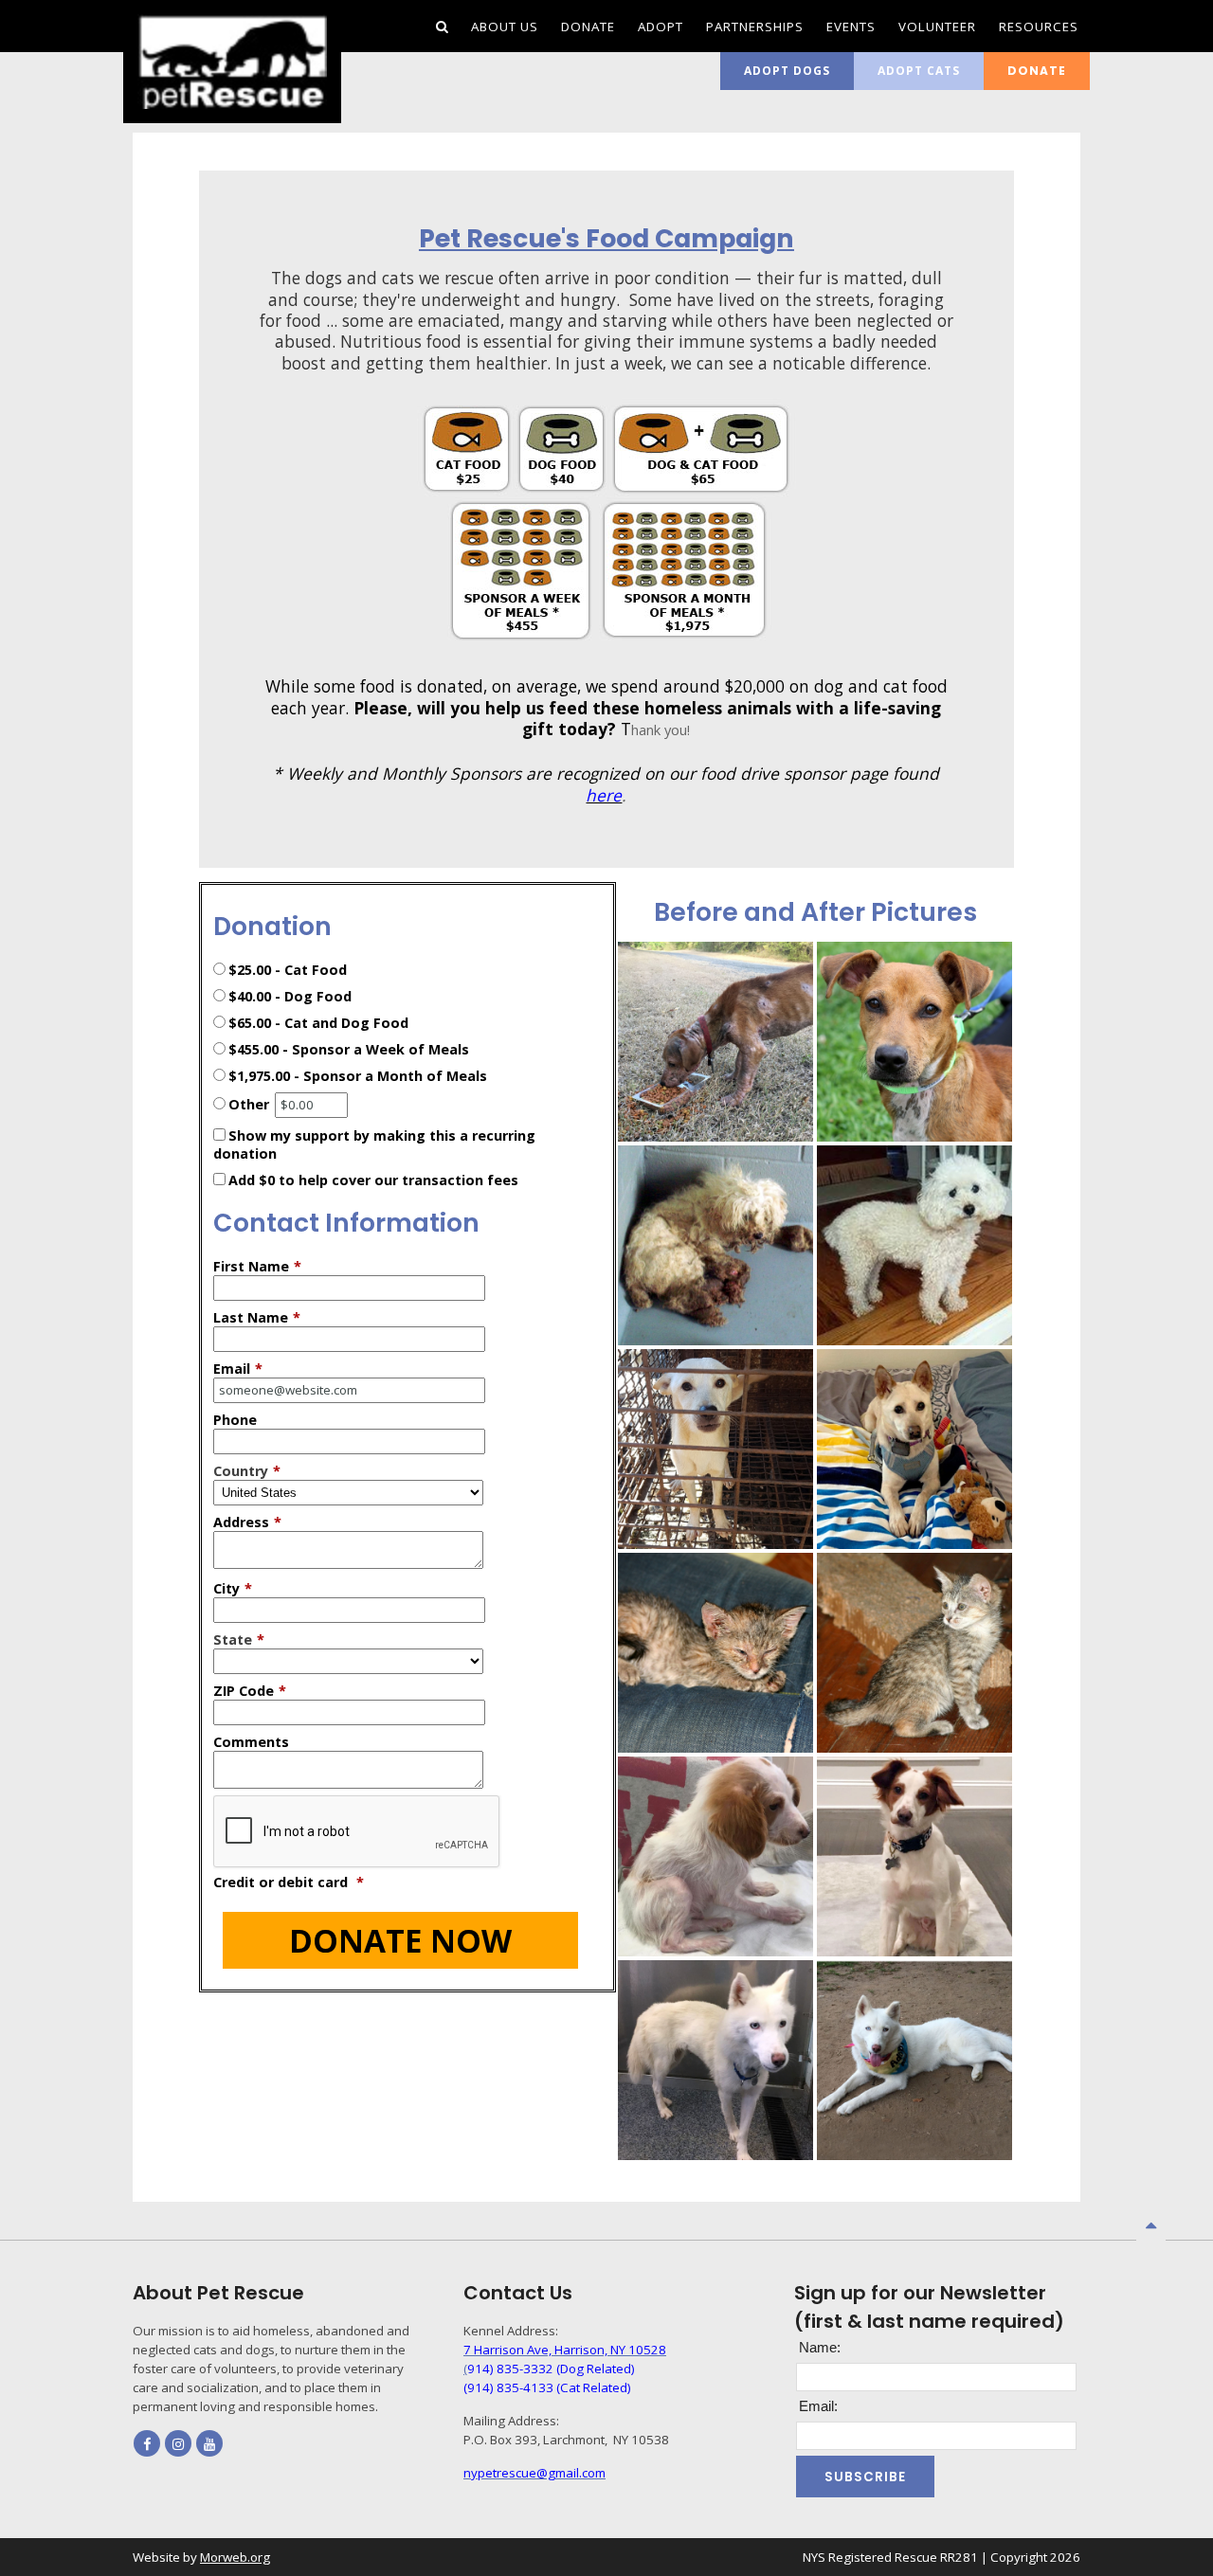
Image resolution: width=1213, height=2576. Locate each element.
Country (247, 1471)
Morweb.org (235, 2557)
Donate (1037, 71)
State (239, 1639)
